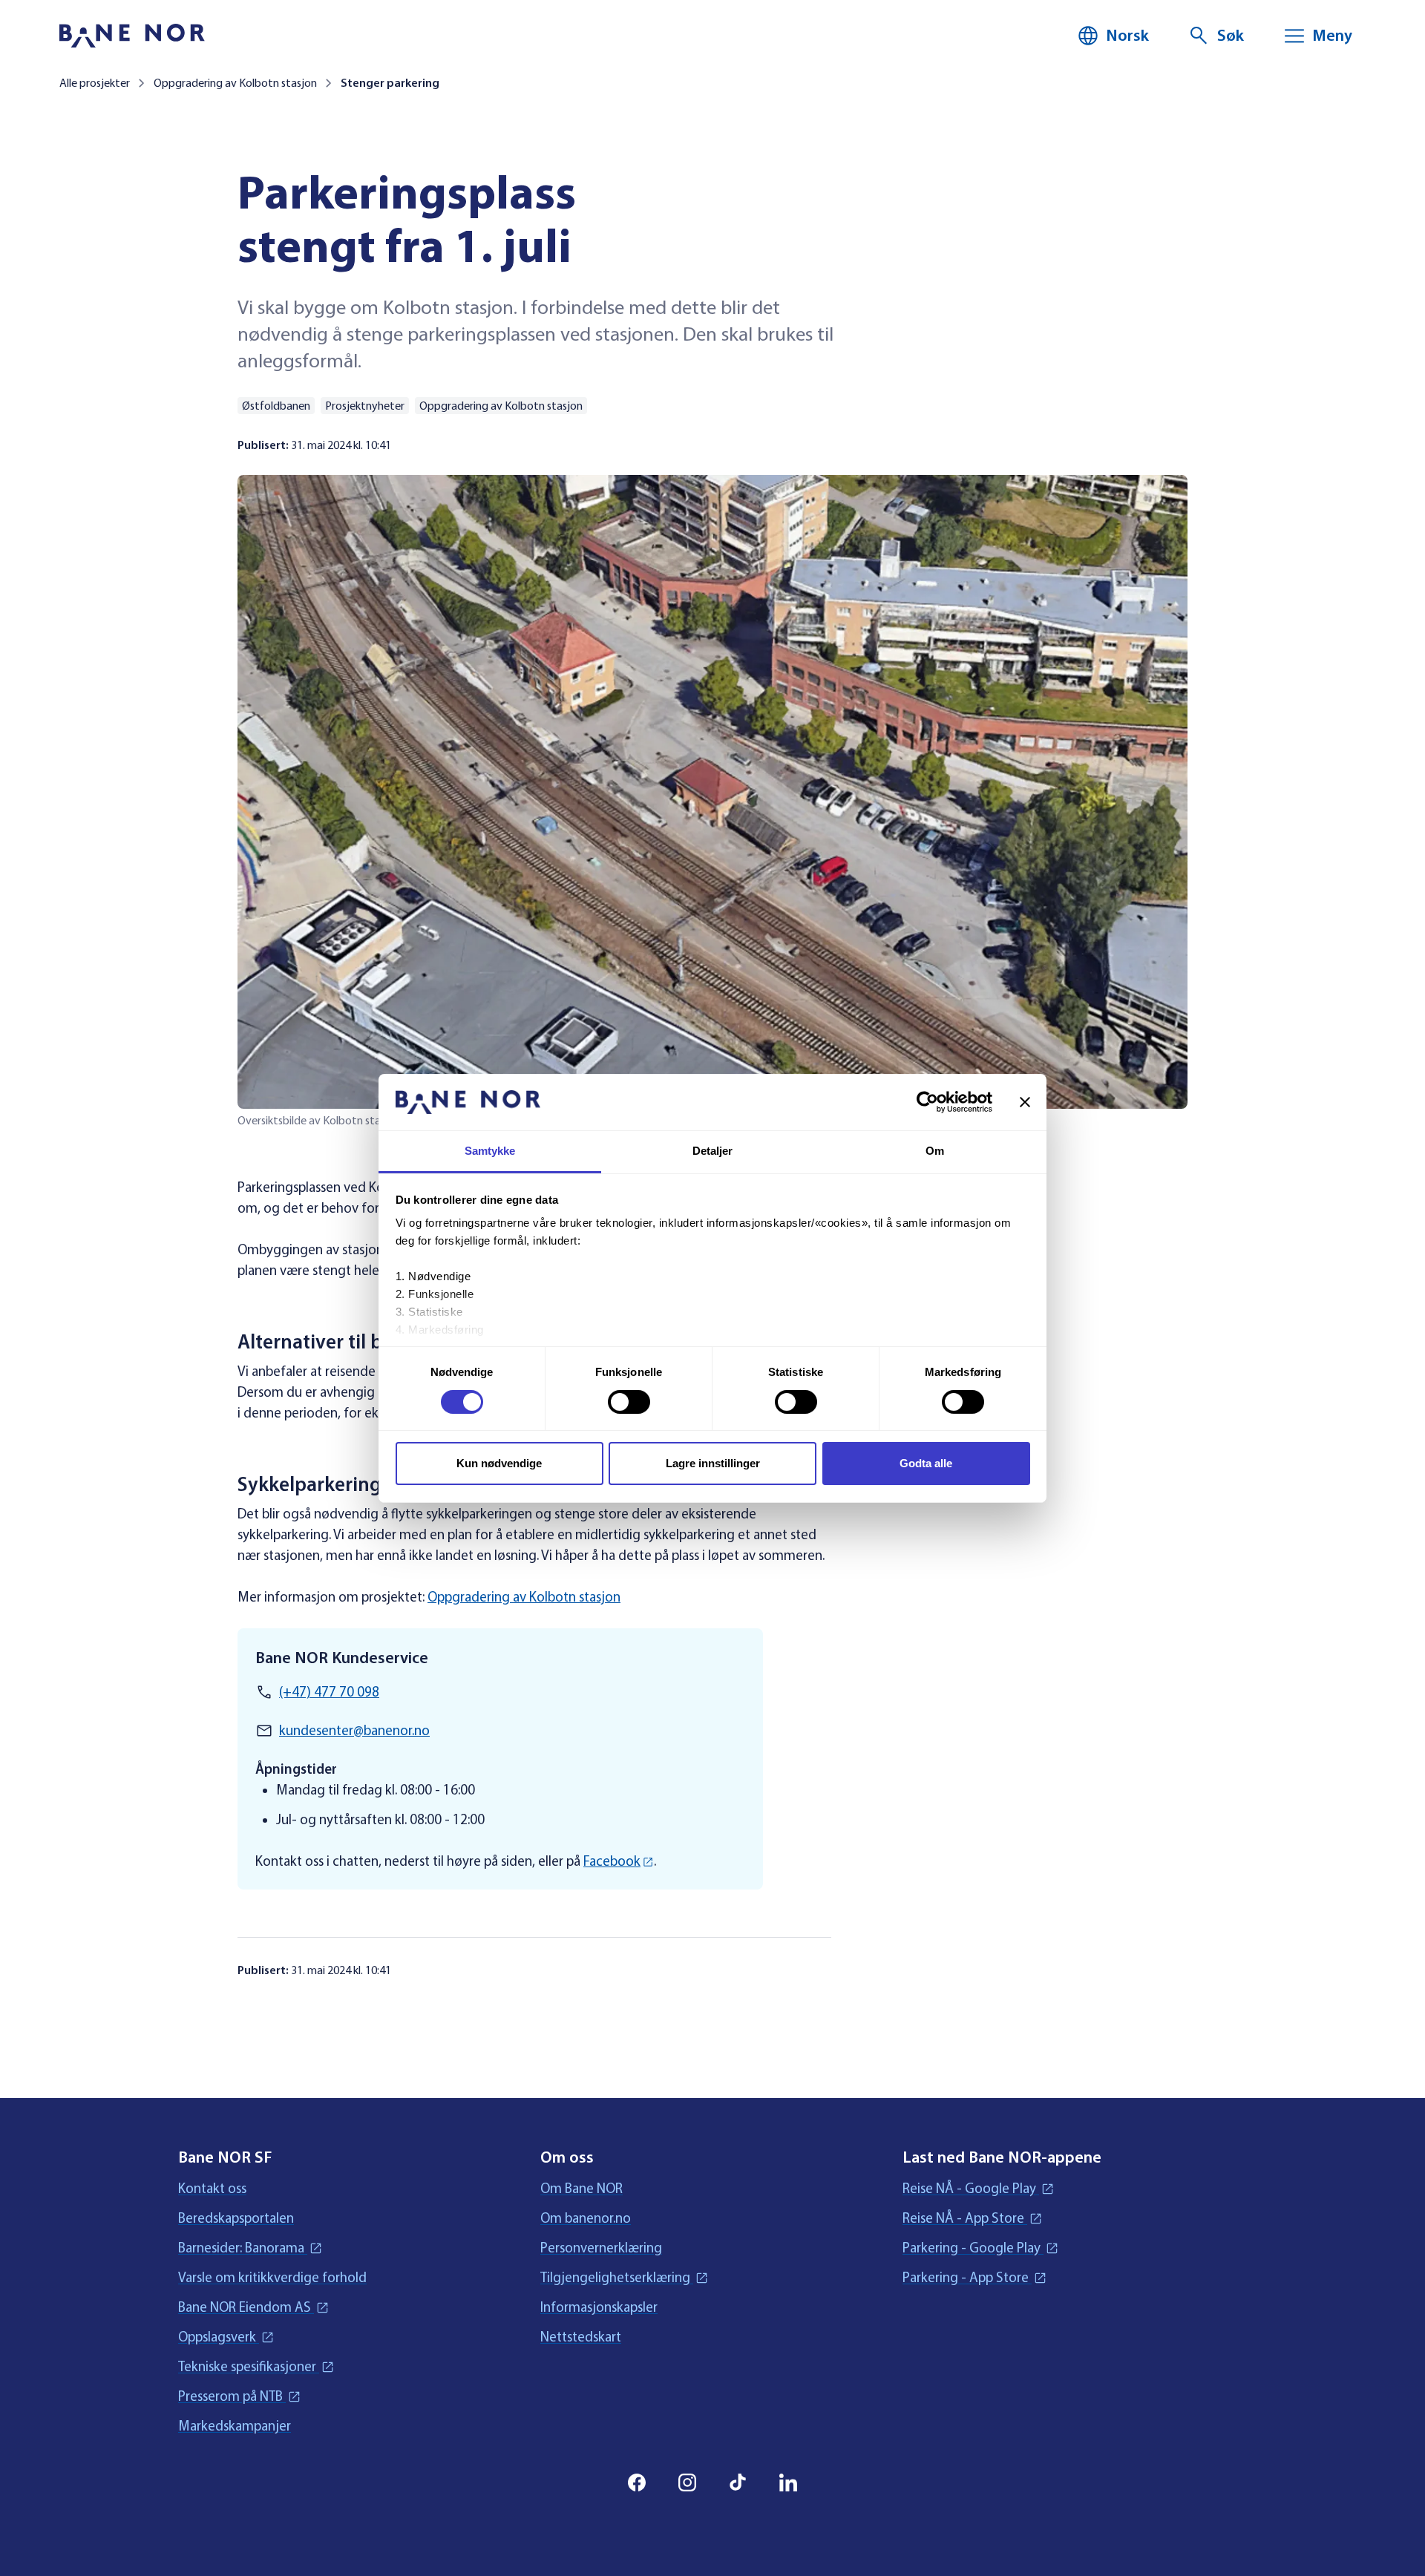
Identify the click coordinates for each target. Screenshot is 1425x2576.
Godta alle (926, 1463)
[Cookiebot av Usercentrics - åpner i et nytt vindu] (927, 1102)
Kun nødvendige (499, 1463)
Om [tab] (935, 1151)
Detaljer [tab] (713, 1151)
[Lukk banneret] (1025, 1102)
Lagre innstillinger (713, 1463)
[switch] (629, 1402)
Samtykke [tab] (490, 1151)
